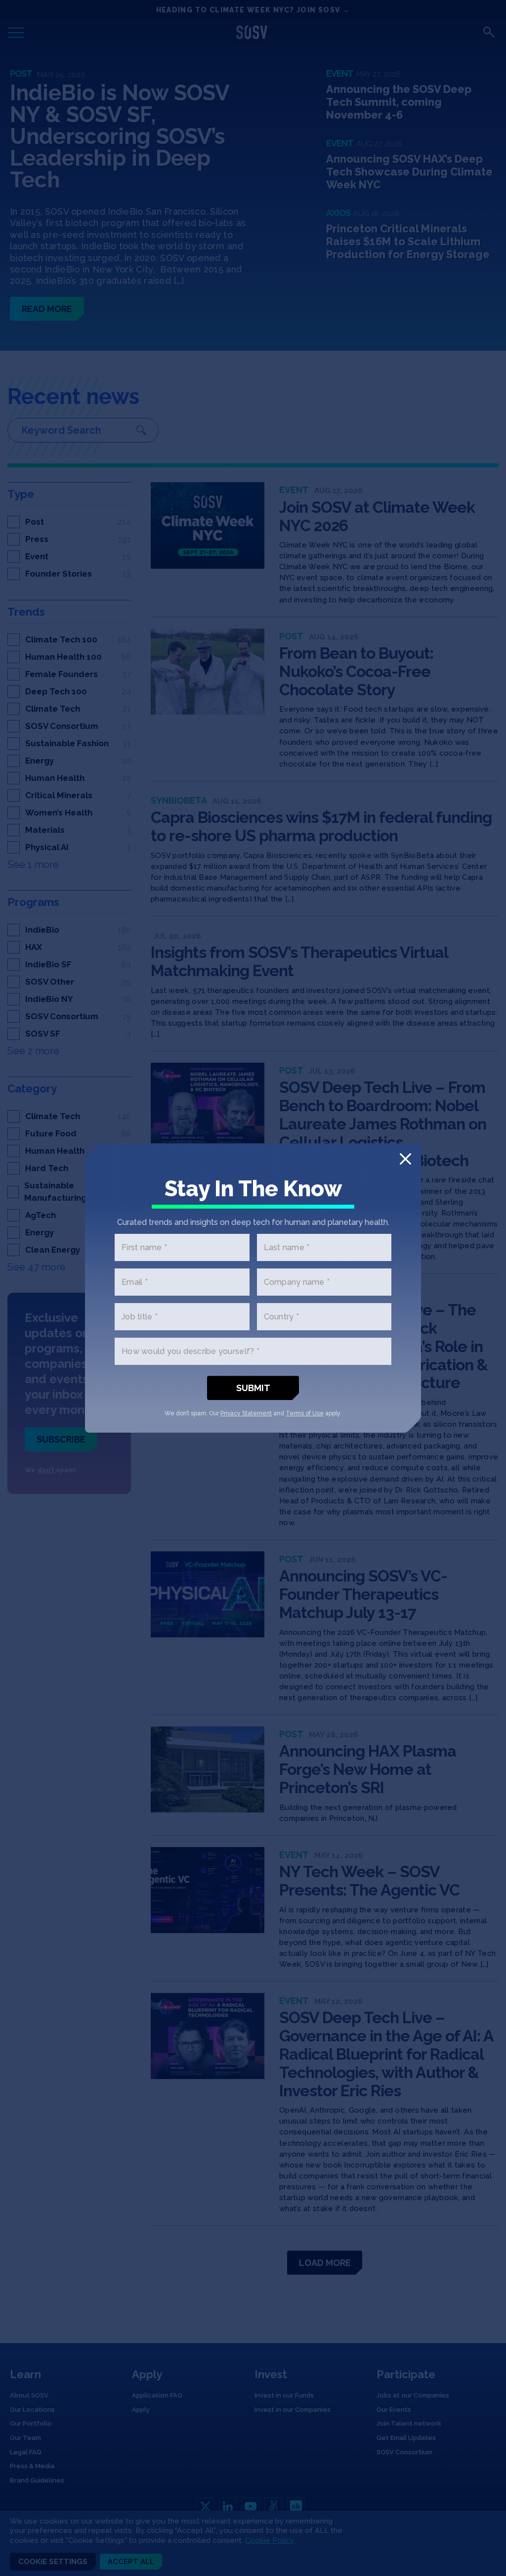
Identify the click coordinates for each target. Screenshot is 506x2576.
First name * (144, 1247)
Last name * (287, 1247)
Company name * (297, 1282)
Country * (281, 1317)
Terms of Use (305, 1413)
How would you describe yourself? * (190, 1351)
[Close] (405, 1159)
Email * (135, 1282)
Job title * (140, 1317)
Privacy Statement (246, 1413)
